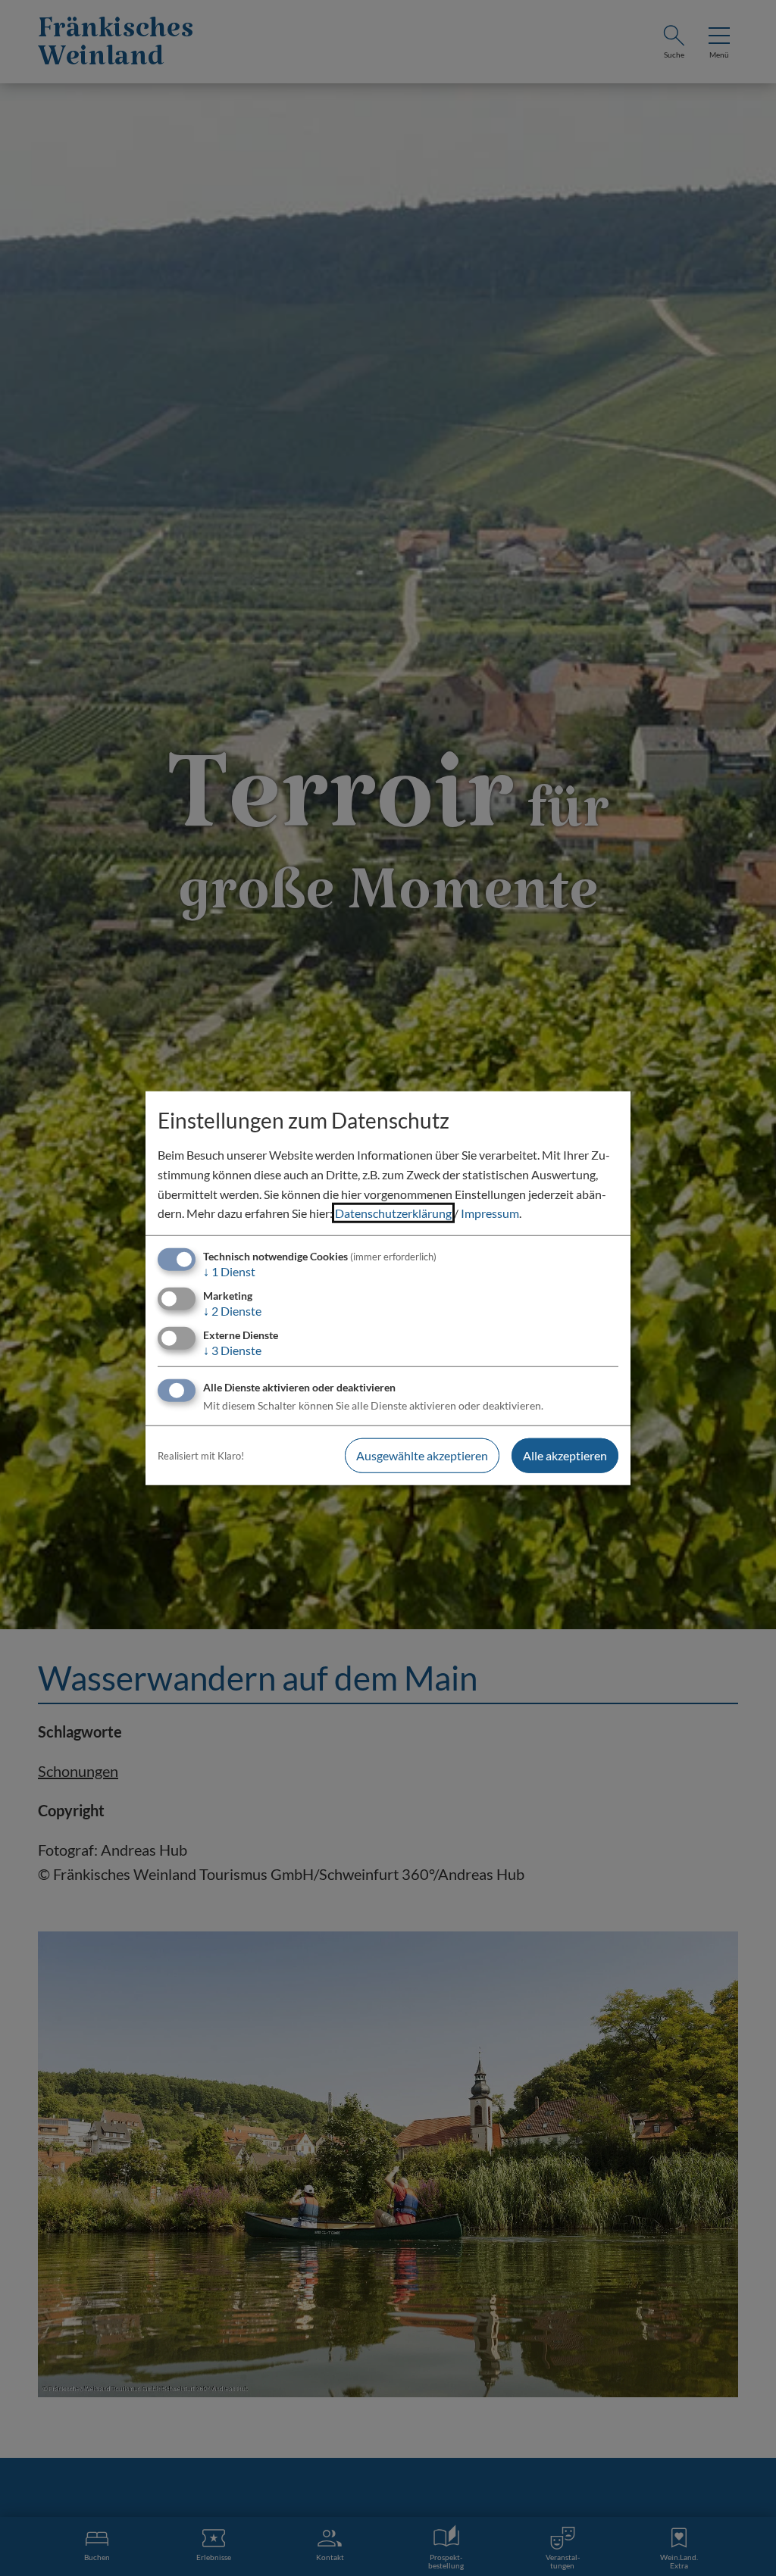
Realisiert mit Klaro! (201, 1456)
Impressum (490, 1213)
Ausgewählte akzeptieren (422, 1455)
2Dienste (232, 1311)
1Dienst (229, 1271)
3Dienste (232, 1350)
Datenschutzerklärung (393, 1213)
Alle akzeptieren (565, 1455)
